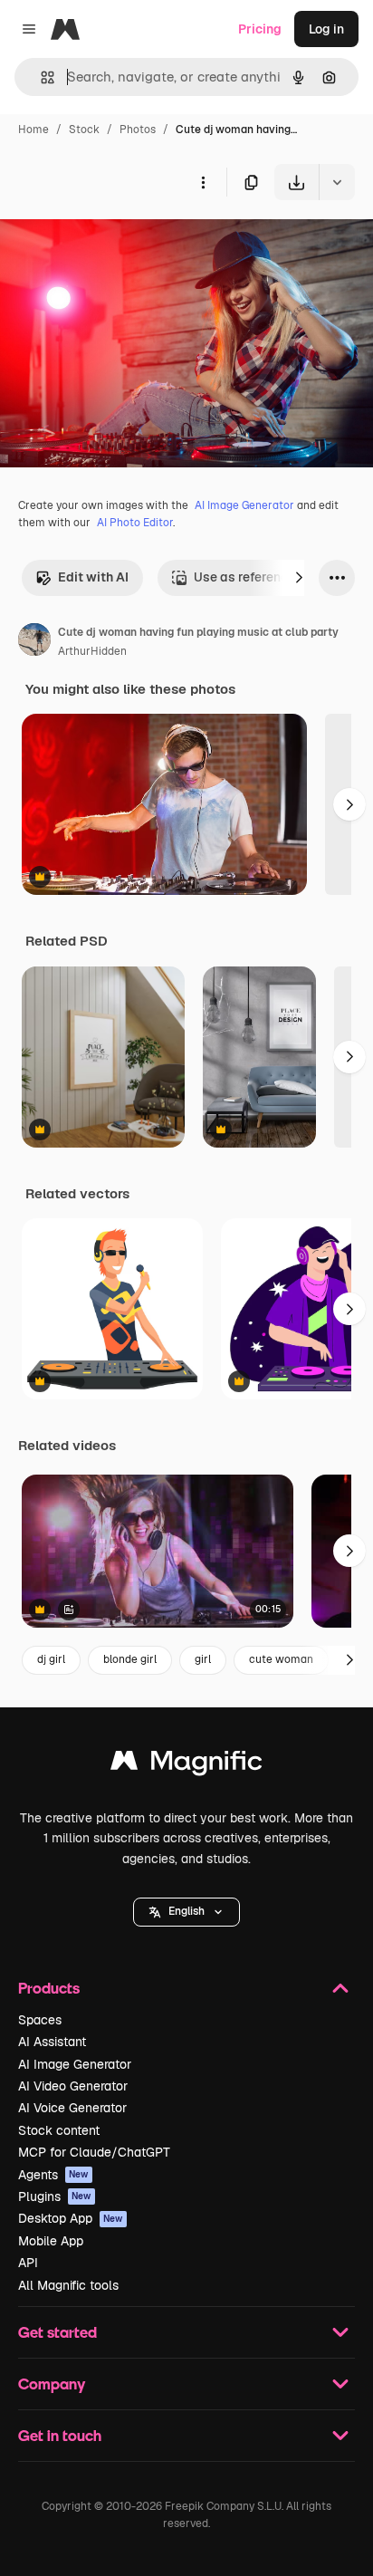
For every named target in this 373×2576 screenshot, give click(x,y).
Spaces (40, 2020)
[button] (186, 1912)
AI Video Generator (73, 2086)
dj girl (51, 1659)
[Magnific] (186, 1765)
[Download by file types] (337, 182)
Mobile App (51, 2241)
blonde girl (130, 1659)
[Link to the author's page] (34, 642)
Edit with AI (93, 577)
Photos (138, 130)
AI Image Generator (244, 505)
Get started (57, 2332)
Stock (84, 130)
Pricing (260, 29)
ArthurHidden (92, 651)
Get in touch (60, 2435)
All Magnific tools (68, 2285)
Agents (53, 2175)
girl (203, 1659)
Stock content (59, 2130)
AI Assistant (52, 2042)
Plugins (55, 2196)
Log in (326, 29)
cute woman (281, 1659)
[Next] (299, 578)
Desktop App (71, 2218)
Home (33, 130)
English (186, 1911)
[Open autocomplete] (40, 77)
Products (49, 1988)
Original (116, 242)
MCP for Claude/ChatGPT (94, 2152)
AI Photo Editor (135, 523)
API (28, 2263)
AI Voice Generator (72, 2108)
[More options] (203, 182)
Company (52, 2384)
